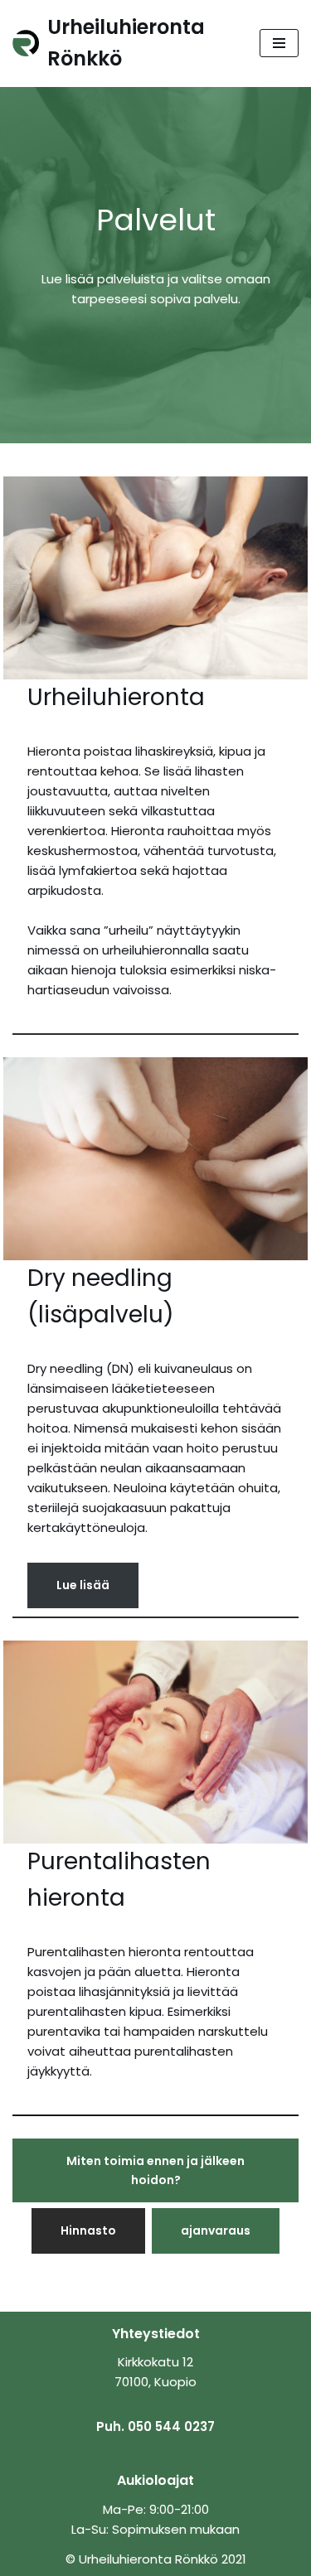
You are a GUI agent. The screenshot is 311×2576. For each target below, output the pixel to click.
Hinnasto (88, 2230)
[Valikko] (279, 43)
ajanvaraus (216, 2230)
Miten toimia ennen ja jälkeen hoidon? (155, 2170)
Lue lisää (83, 1585)
